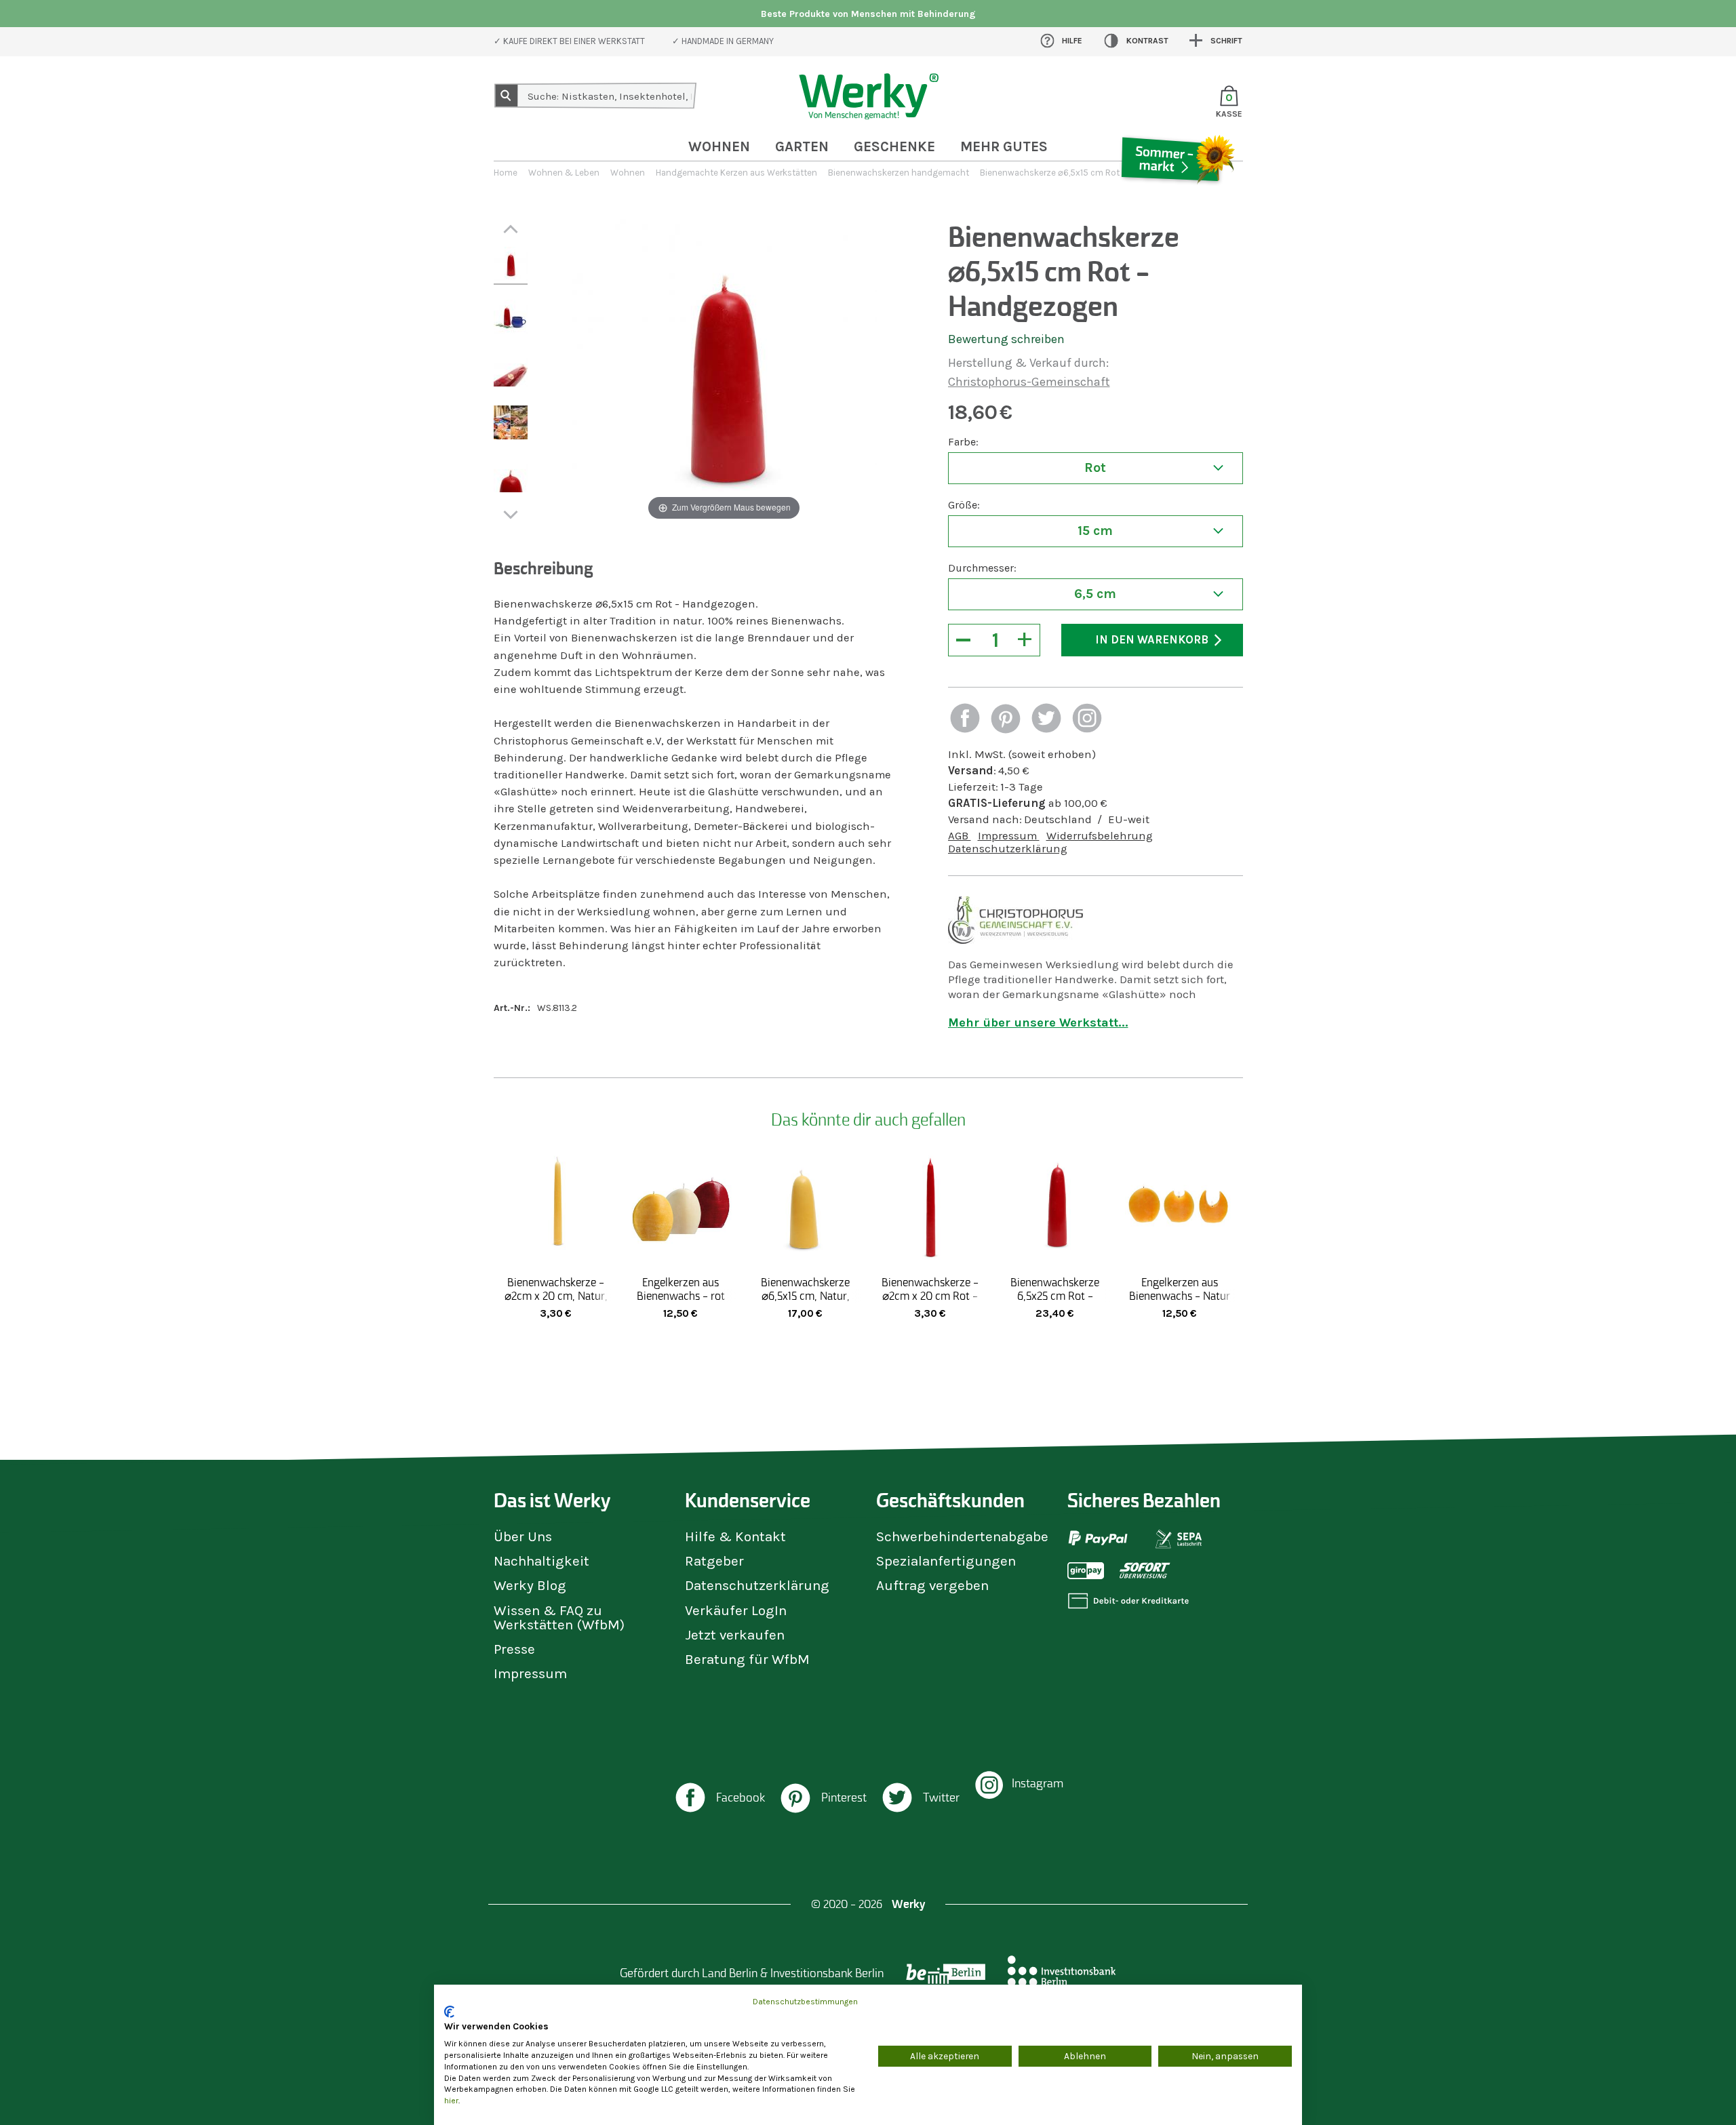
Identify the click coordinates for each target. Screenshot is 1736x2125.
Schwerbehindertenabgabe (962, 1536)
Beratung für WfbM (747, 1659)
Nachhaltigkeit (541, 1561)
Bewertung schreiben (1006, 339)
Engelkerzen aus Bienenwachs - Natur (1180, 1289)
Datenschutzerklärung (1008, 849)
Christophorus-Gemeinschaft (1029, 382)
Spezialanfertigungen (946, 1561)
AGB (960, 836)
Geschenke (894, 146)
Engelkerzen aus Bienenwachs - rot (681, 1289)
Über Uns (523, 1536)
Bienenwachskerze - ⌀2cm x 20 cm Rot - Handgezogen (930, 1296)
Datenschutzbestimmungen (805, 2002)
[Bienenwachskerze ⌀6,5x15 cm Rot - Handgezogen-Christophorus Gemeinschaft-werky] (511, 266)
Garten (802, 146)
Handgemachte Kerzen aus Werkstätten (736, 173)
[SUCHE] (507, 96)
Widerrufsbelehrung (1100, 836)
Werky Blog (530, 1585)
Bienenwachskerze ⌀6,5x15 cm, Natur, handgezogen (805, 1296)
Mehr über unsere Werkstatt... (1038, 1022)
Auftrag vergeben (932, 1585)
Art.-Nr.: (512, 1008)
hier (451, 2101)
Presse (514, 1649)
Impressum (1009, 836)
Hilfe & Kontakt (735, 1536)
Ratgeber (714, 1561)
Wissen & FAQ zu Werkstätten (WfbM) (559, 1617)
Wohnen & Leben (564, 173)
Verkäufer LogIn (736, 1610)
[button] (965, 720)
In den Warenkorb (1152, 640)
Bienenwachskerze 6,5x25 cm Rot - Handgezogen (1055, 1296)
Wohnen (719, 146)
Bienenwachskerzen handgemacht (899, 173)
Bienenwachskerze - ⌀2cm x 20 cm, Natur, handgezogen (556, 1296)
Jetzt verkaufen (735, 1635)
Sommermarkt (1177, 199)
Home (506, 173)
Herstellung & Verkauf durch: (1028, 363)
